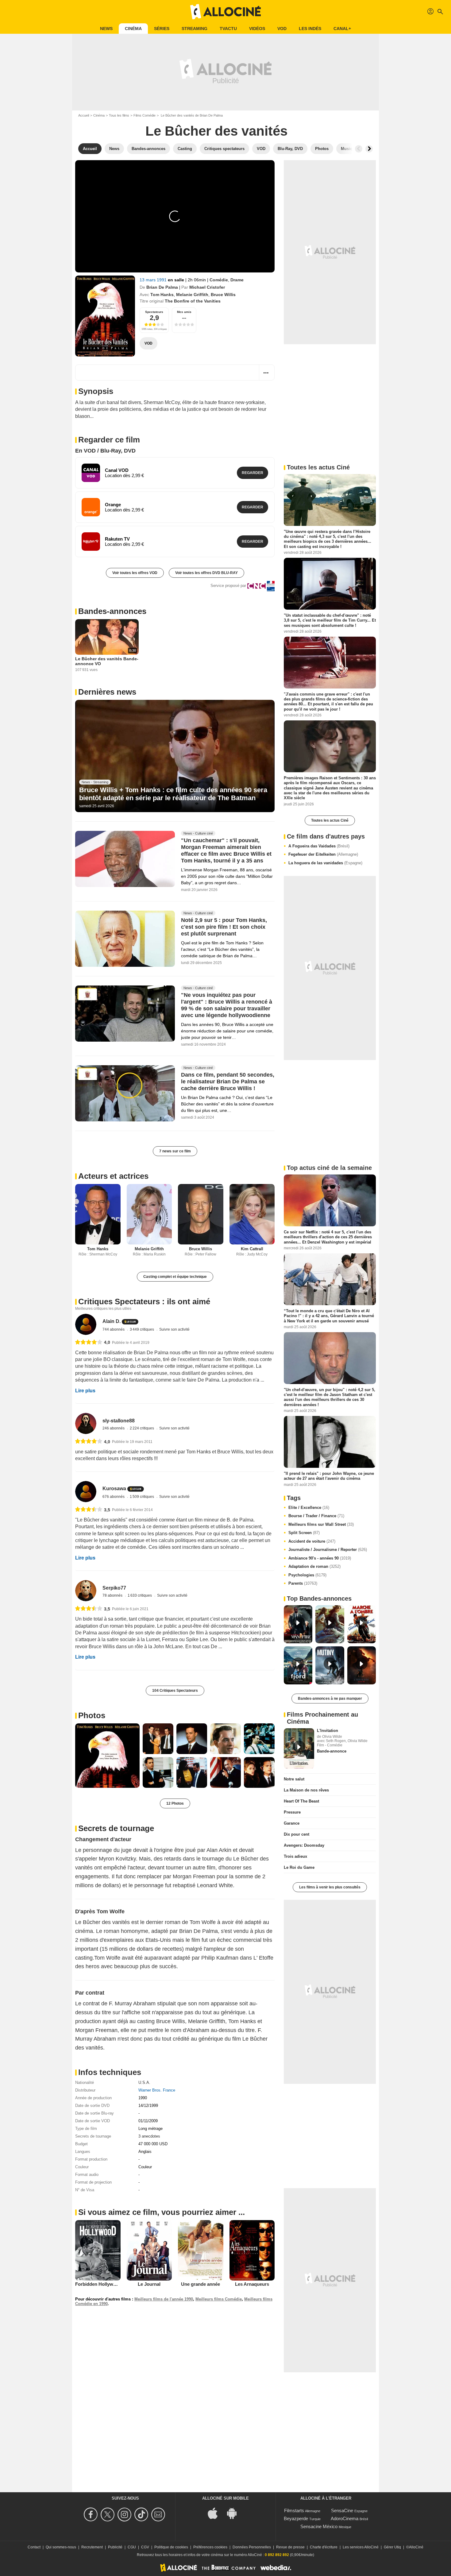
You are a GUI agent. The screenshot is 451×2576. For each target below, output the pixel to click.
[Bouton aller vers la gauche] (359, 149)
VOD (282, 29)
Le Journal (149, 2284)
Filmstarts (294, 2510)
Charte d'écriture (324, 2547)
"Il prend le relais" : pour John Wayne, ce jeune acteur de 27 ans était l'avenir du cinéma (329, 1476)
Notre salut (294, 1779)
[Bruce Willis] (201, 1214)
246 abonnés (114, 1428)
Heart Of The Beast (301, 1801)
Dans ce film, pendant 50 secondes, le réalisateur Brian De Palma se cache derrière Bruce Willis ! (228, 1082)
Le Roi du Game (299, 1867)
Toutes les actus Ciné (330, 820)
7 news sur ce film (175, 1151)
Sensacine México (319, 2526)
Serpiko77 (114, 1588)
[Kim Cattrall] (252, 1214)
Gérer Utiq (392, 2547)
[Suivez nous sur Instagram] (125, 2514)
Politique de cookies (171, 2547)
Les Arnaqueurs (252, 2284)
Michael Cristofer (207, 287)
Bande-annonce (332, 1751)
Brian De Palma (162, 287)
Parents (303, 1583)
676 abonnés (114, 1497)
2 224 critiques (142, 1428)
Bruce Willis (223, 295)
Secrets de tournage (116, 1828)
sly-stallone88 (119, 1421)
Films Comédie (145, 115)
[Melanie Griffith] (149, 1214)
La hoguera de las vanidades (325, 863)
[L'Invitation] (299, 1749)
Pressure (292, 1812)
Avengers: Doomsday (304, 1845)
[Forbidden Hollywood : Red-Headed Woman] (98, 2250)
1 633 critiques (140, 1595)
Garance (292, 1823)
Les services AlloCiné (361, 2547)
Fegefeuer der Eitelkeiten (323, 854)
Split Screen (304, 1533)
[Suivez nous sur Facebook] (92, 2514)
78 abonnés (113, 1595)
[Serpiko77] (86, 1591)
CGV (145, 2547)
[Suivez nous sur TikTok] (142, 2514)
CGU (132, 2547)
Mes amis (184, 312)
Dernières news (107, 692)
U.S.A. (144, 2082)
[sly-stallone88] (86, 1423)
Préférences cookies (210, 2547)
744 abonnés (114, 1329)
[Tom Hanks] (98, 1214)
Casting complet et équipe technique (175, 1277)
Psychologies (307, 1575)
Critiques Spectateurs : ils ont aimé (144, 1301)
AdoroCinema (345, 2518)
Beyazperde (296, 2518)
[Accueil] (225, 12)
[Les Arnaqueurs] (252, 2250)
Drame (237, 280)
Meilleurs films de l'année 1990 (164, 2299)
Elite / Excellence (309, 1508)
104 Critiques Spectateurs (175, 1691)
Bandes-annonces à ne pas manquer (330, 1699)
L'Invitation (328, 1731)
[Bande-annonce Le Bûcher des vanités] (105, 316)
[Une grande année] (201, 2250)
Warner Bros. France (157, 2090)
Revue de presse (290, 2547)
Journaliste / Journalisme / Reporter (328, 1550)
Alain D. (112, 1321)
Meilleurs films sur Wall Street (321, 1524)
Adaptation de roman (314, 1566)
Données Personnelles (252, 2547)
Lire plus (85, 1391)
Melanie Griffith (192, 295)
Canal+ (342, 29)
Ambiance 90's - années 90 (320, 1558)
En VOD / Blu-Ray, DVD (105, 451)
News (106, 29)
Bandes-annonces (112, 611)
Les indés (310, 29)
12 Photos (175, 1803)
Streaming (195, 29)
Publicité (115, 2547)
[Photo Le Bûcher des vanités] (107, 1756)
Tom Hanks (162, 295)
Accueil (84, 115)
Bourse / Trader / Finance (316, 1516)
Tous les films (119, 115)
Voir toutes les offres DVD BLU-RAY (206, 573)
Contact (34, 2547)
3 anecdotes (149, 2136)
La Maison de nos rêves (306, 1790)
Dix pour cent (297, 1834)
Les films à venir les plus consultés (330, 1887)
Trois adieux (295, 1856)
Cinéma (133, 29)
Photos (92, 1715)
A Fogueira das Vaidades (319, 846)
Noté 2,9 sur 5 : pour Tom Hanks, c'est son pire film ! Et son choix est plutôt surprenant (224, 927)
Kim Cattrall (252, 1249)
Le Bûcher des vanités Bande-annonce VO (107, 661)
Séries (162, 29)
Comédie (219, 280)
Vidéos (257, 29)
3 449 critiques (142, 1329)
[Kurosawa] (86, 1492)
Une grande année (200, 2284)
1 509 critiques (142, 1497)
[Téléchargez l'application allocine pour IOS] (216, 2513)
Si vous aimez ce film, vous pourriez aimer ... (162, 2212)
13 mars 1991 (154, 280)
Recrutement (92, 2547)
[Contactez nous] (159, 2514)
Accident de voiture (312, 1541)
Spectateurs (154, 312)
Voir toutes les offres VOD (135, 573)
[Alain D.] (86, 1324)
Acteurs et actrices (113, 1176)
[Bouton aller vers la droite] (369, 149)
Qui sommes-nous (61, 2547)
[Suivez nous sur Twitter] (108, 2514)
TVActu (228, 29)
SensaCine (342, 2510)
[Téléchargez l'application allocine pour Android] (235, 2513)
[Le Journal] (149, 2250)
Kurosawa (114, 1489)
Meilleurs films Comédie (219, 2299)
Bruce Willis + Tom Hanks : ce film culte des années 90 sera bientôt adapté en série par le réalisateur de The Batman (173, 794)
